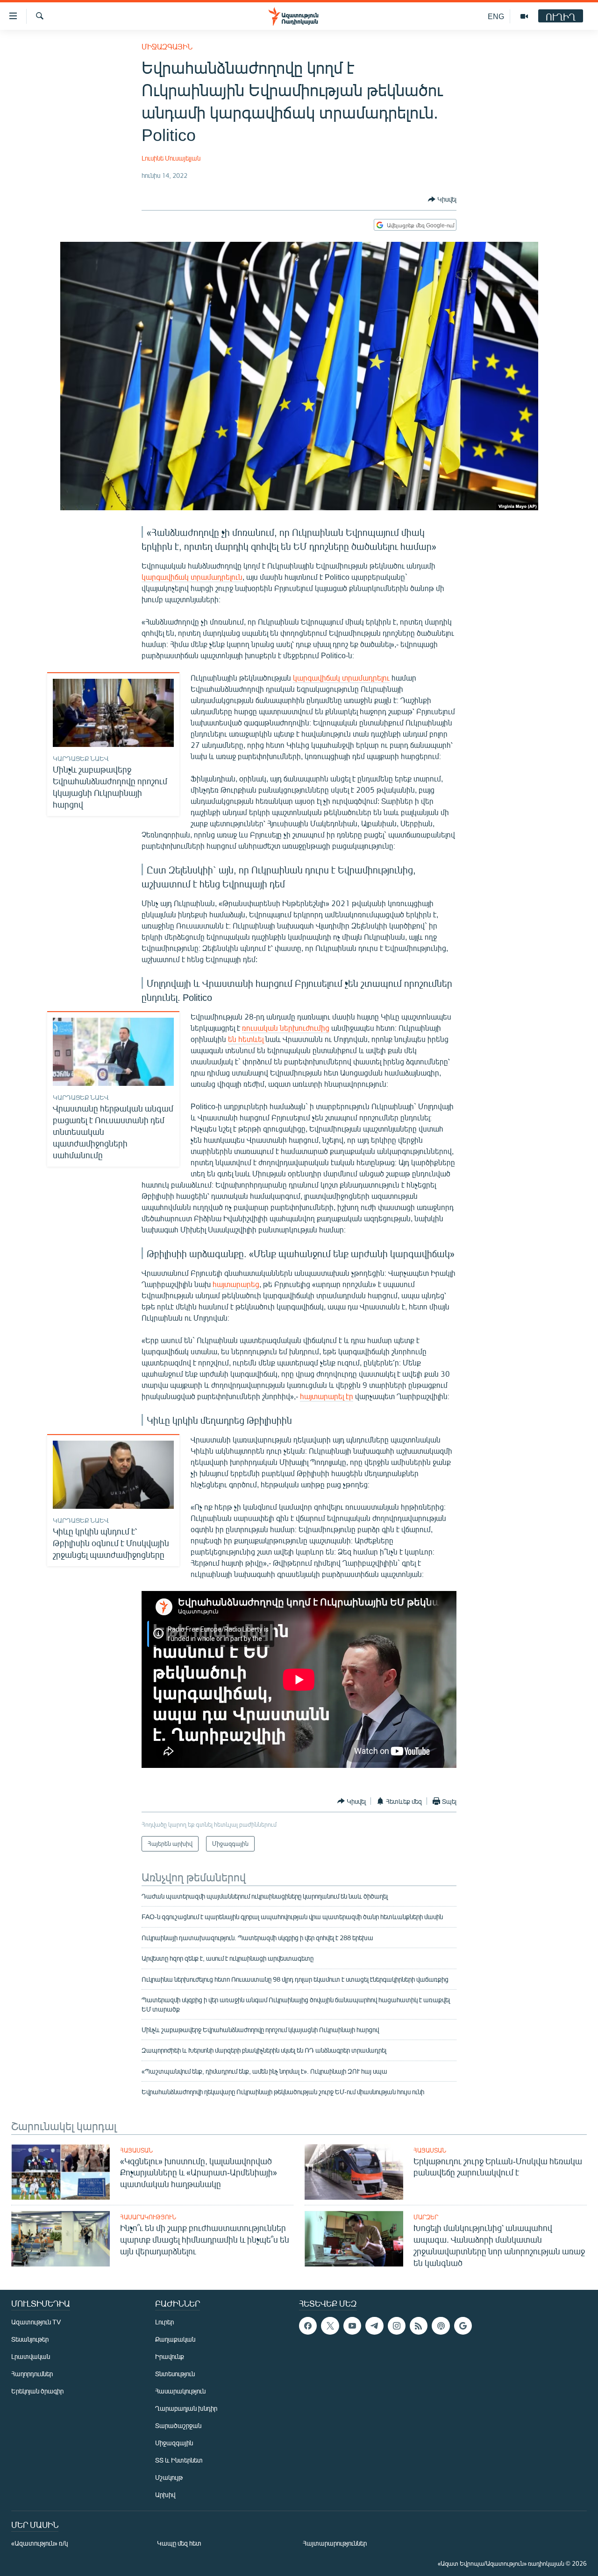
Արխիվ (165, 2495)
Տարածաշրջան (178, 2425)
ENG (496, 16)
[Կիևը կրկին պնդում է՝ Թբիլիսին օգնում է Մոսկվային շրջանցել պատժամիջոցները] (113, 1475)
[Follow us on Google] (463, 2326)
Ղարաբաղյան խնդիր (186, 2408)
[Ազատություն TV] (524, 16)
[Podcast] (441, 2326)
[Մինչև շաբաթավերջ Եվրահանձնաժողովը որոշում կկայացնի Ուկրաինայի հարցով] (113, 713)
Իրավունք (170, 2356)
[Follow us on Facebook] (308, 2326)
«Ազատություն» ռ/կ (39, 2543)
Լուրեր (164, 2322)
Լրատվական (31, 2356)
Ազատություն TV (36, 2322)
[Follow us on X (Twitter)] (330, 2326)
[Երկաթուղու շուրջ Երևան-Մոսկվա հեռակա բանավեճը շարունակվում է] (354, 2172)
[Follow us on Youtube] (352, 2326)
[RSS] (419, 2326)
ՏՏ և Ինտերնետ (179, 2460)
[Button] (442, 199)
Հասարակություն (148, 2217)
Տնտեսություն (175, 2374)
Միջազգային (167, 46)
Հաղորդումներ (32, 2374)
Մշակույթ (169, 2477)
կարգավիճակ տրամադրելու (341, 678)
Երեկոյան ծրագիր (37, 2391)
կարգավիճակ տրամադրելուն (192, 577)
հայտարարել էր (327, 1396)
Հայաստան (136, 2150)
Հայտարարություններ (335, 2543)
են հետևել (246, 1039)
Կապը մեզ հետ (179, 2543)
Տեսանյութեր (30, 2339)
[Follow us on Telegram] (374, 2326)
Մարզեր (426, 2217)
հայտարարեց (236, 1284)
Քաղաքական (175, 2339)
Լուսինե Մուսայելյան (171, 158)
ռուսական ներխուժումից (286, 1028)
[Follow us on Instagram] (397, 2326)
